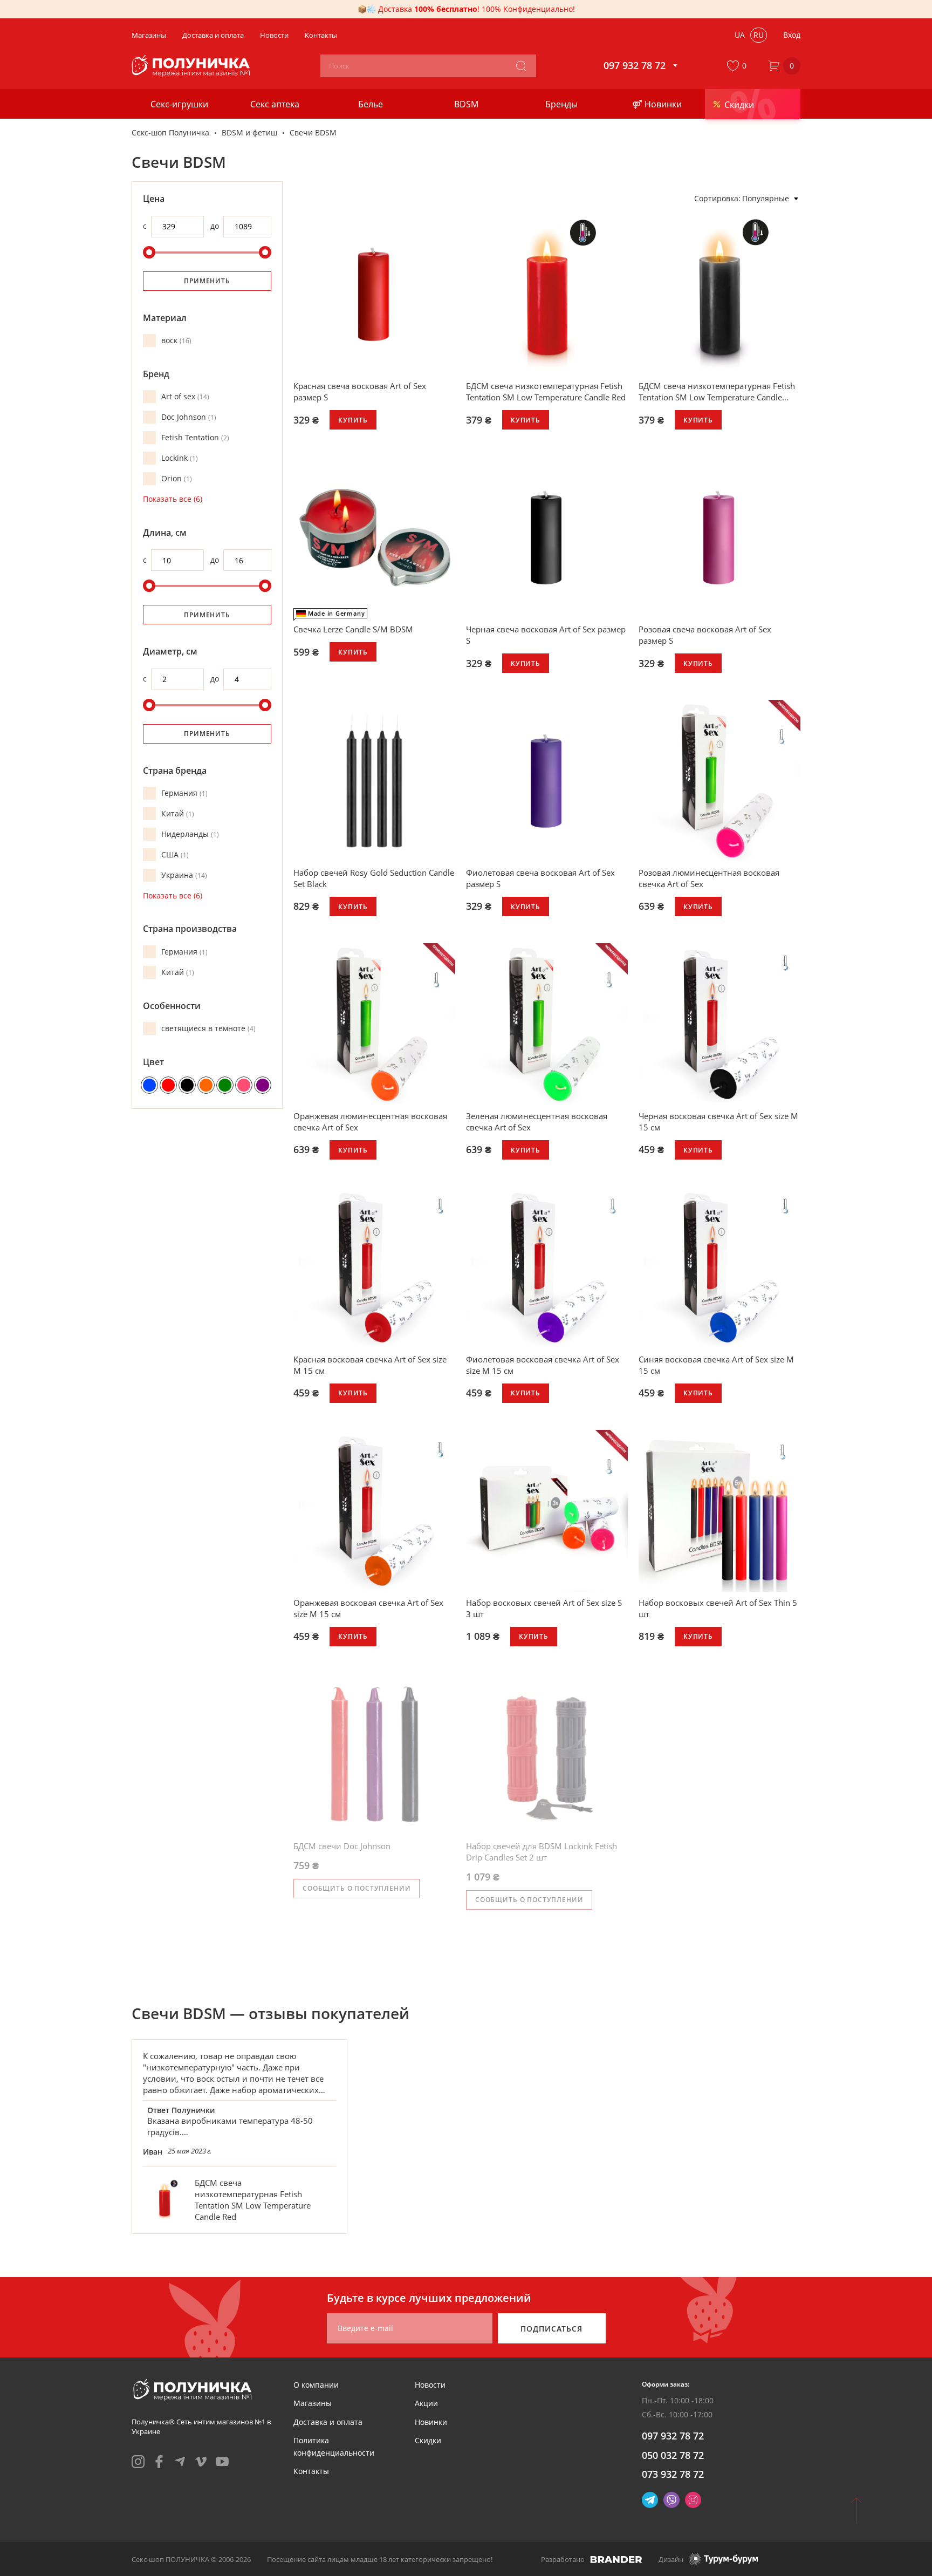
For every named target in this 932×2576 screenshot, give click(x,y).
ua (740, 35)
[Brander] (616, 2559)
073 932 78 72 (673, 2474)
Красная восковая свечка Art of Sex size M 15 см (370, 1365)
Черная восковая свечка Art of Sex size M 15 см (718, 1122)
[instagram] (138, 2462)
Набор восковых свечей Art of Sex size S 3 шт (544, 1608)
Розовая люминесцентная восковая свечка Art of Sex (709, 878)
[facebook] (159, 2462)
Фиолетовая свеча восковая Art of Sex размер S (540, 878)
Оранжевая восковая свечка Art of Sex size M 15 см (368, 1608)
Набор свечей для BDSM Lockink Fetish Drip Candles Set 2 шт (542, 1852)
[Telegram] (650, 2500)
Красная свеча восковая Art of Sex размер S (360, 391)
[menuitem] (316, 2385)
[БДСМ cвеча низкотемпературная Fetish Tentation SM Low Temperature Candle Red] (165, 2200)
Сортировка (716, 198)
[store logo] (192, 66)
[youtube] (222, 2462)
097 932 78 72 (673, 2436)
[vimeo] (201, 2462)
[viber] (671, 2500)
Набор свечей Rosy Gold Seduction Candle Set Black (374, 878)
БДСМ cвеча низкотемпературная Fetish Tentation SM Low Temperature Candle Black (717, 392)
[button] (739, 66)
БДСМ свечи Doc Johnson (342, 1846)
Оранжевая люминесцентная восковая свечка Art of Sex (370, 1122)
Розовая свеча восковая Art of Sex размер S (705, 635)
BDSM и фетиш (249, 132)
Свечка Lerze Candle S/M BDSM (353, 629)
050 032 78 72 (673, 2455)
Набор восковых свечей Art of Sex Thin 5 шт (718, 1608)
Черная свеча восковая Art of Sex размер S (546, 635)
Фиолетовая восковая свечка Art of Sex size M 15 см (543, 1365)
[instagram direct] (693, 2500)
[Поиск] (521, 66)
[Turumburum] (723, 2559)
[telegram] (180, 2462)
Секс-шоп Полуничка (170, 132)
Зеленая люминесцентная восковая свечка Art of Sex (537, 1122)
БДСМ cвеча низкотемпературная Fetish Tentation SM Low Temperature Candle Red (546, 391)
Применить (207, 281)
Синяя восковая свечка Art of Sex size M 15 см (716, 1365)
